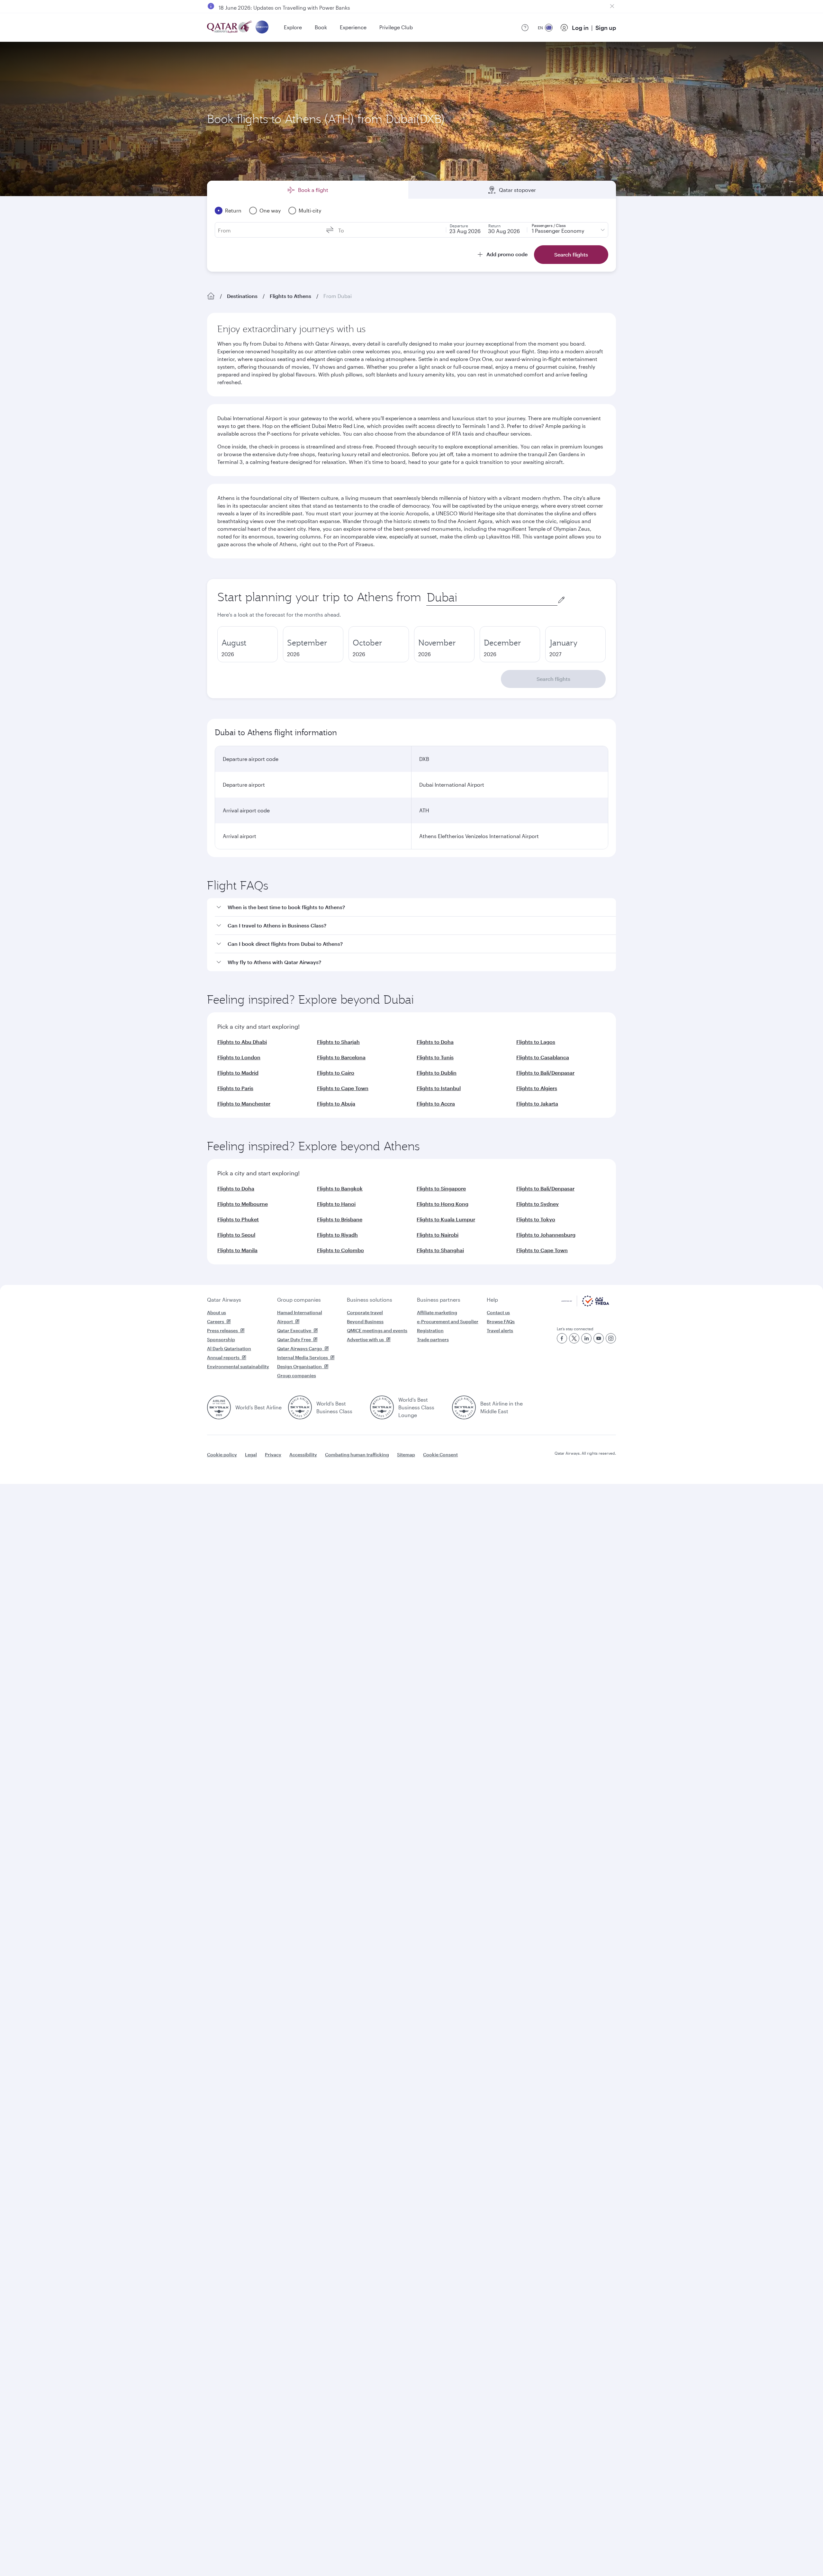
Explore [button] (293, 27)
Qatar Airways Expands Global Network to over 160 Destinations (296, 6)
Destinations (242, 296)
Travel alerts (500, 1330)
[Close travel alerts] (612, 6)
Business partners (439, 1300)
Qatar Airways (224, 1300)
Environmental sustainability (238, 1366)
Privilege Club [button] (396, 27)
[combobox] (492, 597)
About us (217, 1312)
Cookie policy (222, 1455)
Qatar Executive (294, 1330)
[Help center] (525, 28)
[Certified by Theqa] (585, 1305)
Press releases (222, 1330)
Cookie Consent (440, 1455)
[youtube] (599, 1338)
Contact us (498, 1312)
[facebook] (562, 1338)
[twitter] (574, 1338)
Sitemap (406, 1455)
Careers (216, 1321)
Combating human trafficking (357, 1455)
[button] (415, 907)
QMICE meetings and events (377, 1330)
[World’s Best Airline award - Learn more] (219, 1407)
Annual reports (223, 1357)
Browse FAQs (501, 1321)
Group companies (299, 1300)
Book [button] (321, 27)
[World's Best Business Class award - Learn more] (300, 1407)
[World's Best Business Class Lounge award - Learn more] (382, 1407)
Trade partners (433, 1339)
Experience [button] (353, 27)
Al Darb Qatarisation (229, 1348)
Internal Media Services (303, 1357)
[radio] (248, 644)
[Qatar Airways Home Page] (230, 27)
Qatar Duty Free (294, 1339)
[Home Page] (211, 296)
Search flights (553, 679)
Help (492, 1300)
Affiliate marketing (437, 1312)
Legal (251, 1455)
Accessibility (303, 1455)
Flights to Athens (290, 296)
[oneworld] (262, 27)
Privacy (273, 1455)
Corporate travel (365, 1312)
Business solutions (370, 1300)
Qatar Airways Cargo (300, 1348)
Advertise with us (365, 1339)
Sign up (606, 28)
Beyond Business (365, 1321)
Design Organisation (299, 1366)
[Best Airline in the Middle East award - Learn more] (464, 1407)
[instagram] (611, 1338)
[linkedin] (586, 1338)
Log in (580, 28)
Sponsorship (221, 1339)
